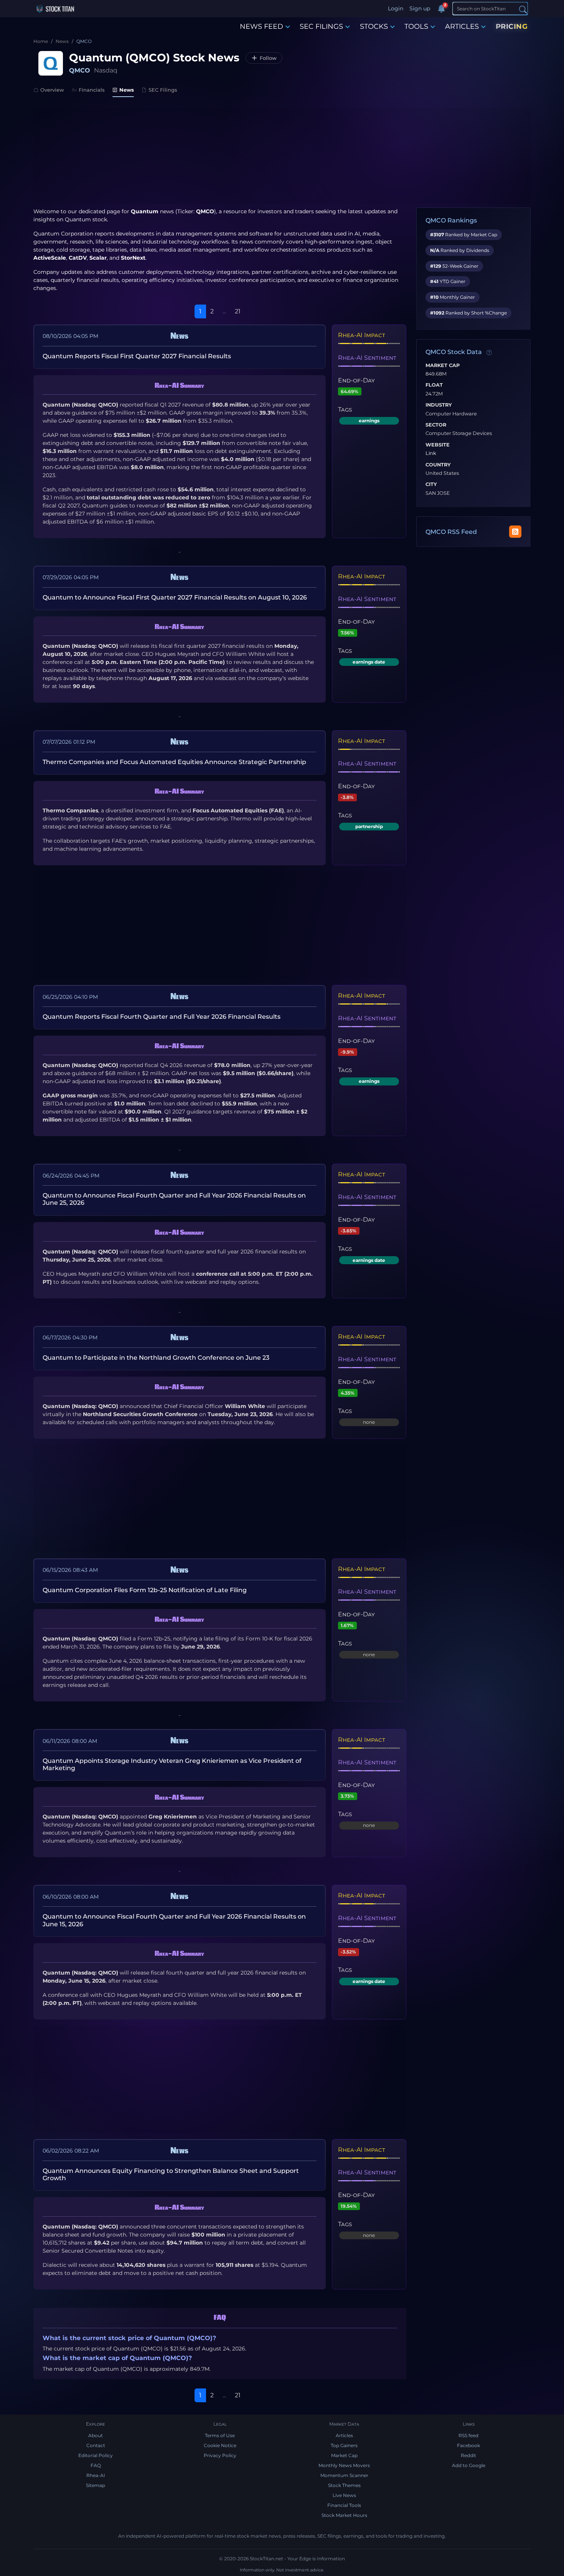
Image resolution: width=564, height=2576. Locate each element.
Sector (436, 425)
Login (396, 8)
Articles (344, 2435)
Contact (96, 2445)
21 (238, 311)
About (96, 2435)
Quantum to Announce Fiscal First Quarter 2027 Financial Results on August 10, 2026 (175, 597)
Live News (344, 2495)
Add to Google (469, 2465)
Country (438, 465)
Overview (52, 90)
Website (438, 445)
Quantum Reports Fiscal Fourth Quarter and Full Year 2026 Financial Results (162, 1017)
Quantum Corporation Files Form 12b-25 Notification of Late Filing (145, 1590)
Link (431, 453)
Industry (439, 405)
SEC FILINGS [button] (321, 26)
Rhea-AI (96, 2475)
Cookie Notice (220, 2445)
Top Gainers (344, 2445)
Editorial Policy (96, 2455)
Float (434, 385)
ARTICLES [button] (462, 26)
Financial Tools (344, 2505)
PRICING (512, 26)
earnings (369, 421)
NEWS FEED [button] (261, 26)
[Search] (523, 9)
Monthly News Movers (344, 2465)
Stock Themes (344, 2485)
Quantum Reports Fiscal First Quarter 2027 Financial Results (137, 356)
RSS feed (468, 2435)
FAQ (96, 2465)
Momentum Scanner (344, 2475)
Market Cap (443, 366)
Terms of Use (220, 2435)
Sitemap (96, 2485)
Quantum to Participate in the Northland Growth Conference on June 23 (156, 1358)
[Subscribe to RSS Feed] (515, 532)
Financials (92, 90)
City (431, 484)
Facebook (468, 2445)
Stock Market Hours (344, 2515)
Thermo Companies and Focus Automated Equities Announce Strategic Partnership (174, 762)
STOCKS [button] (374, 26)
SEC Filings (163, 90)
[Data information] (489, 352)
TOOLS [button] (416, 26)
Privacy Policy (220, 2455)
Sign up (420, 8)
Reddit (468, 2455)
